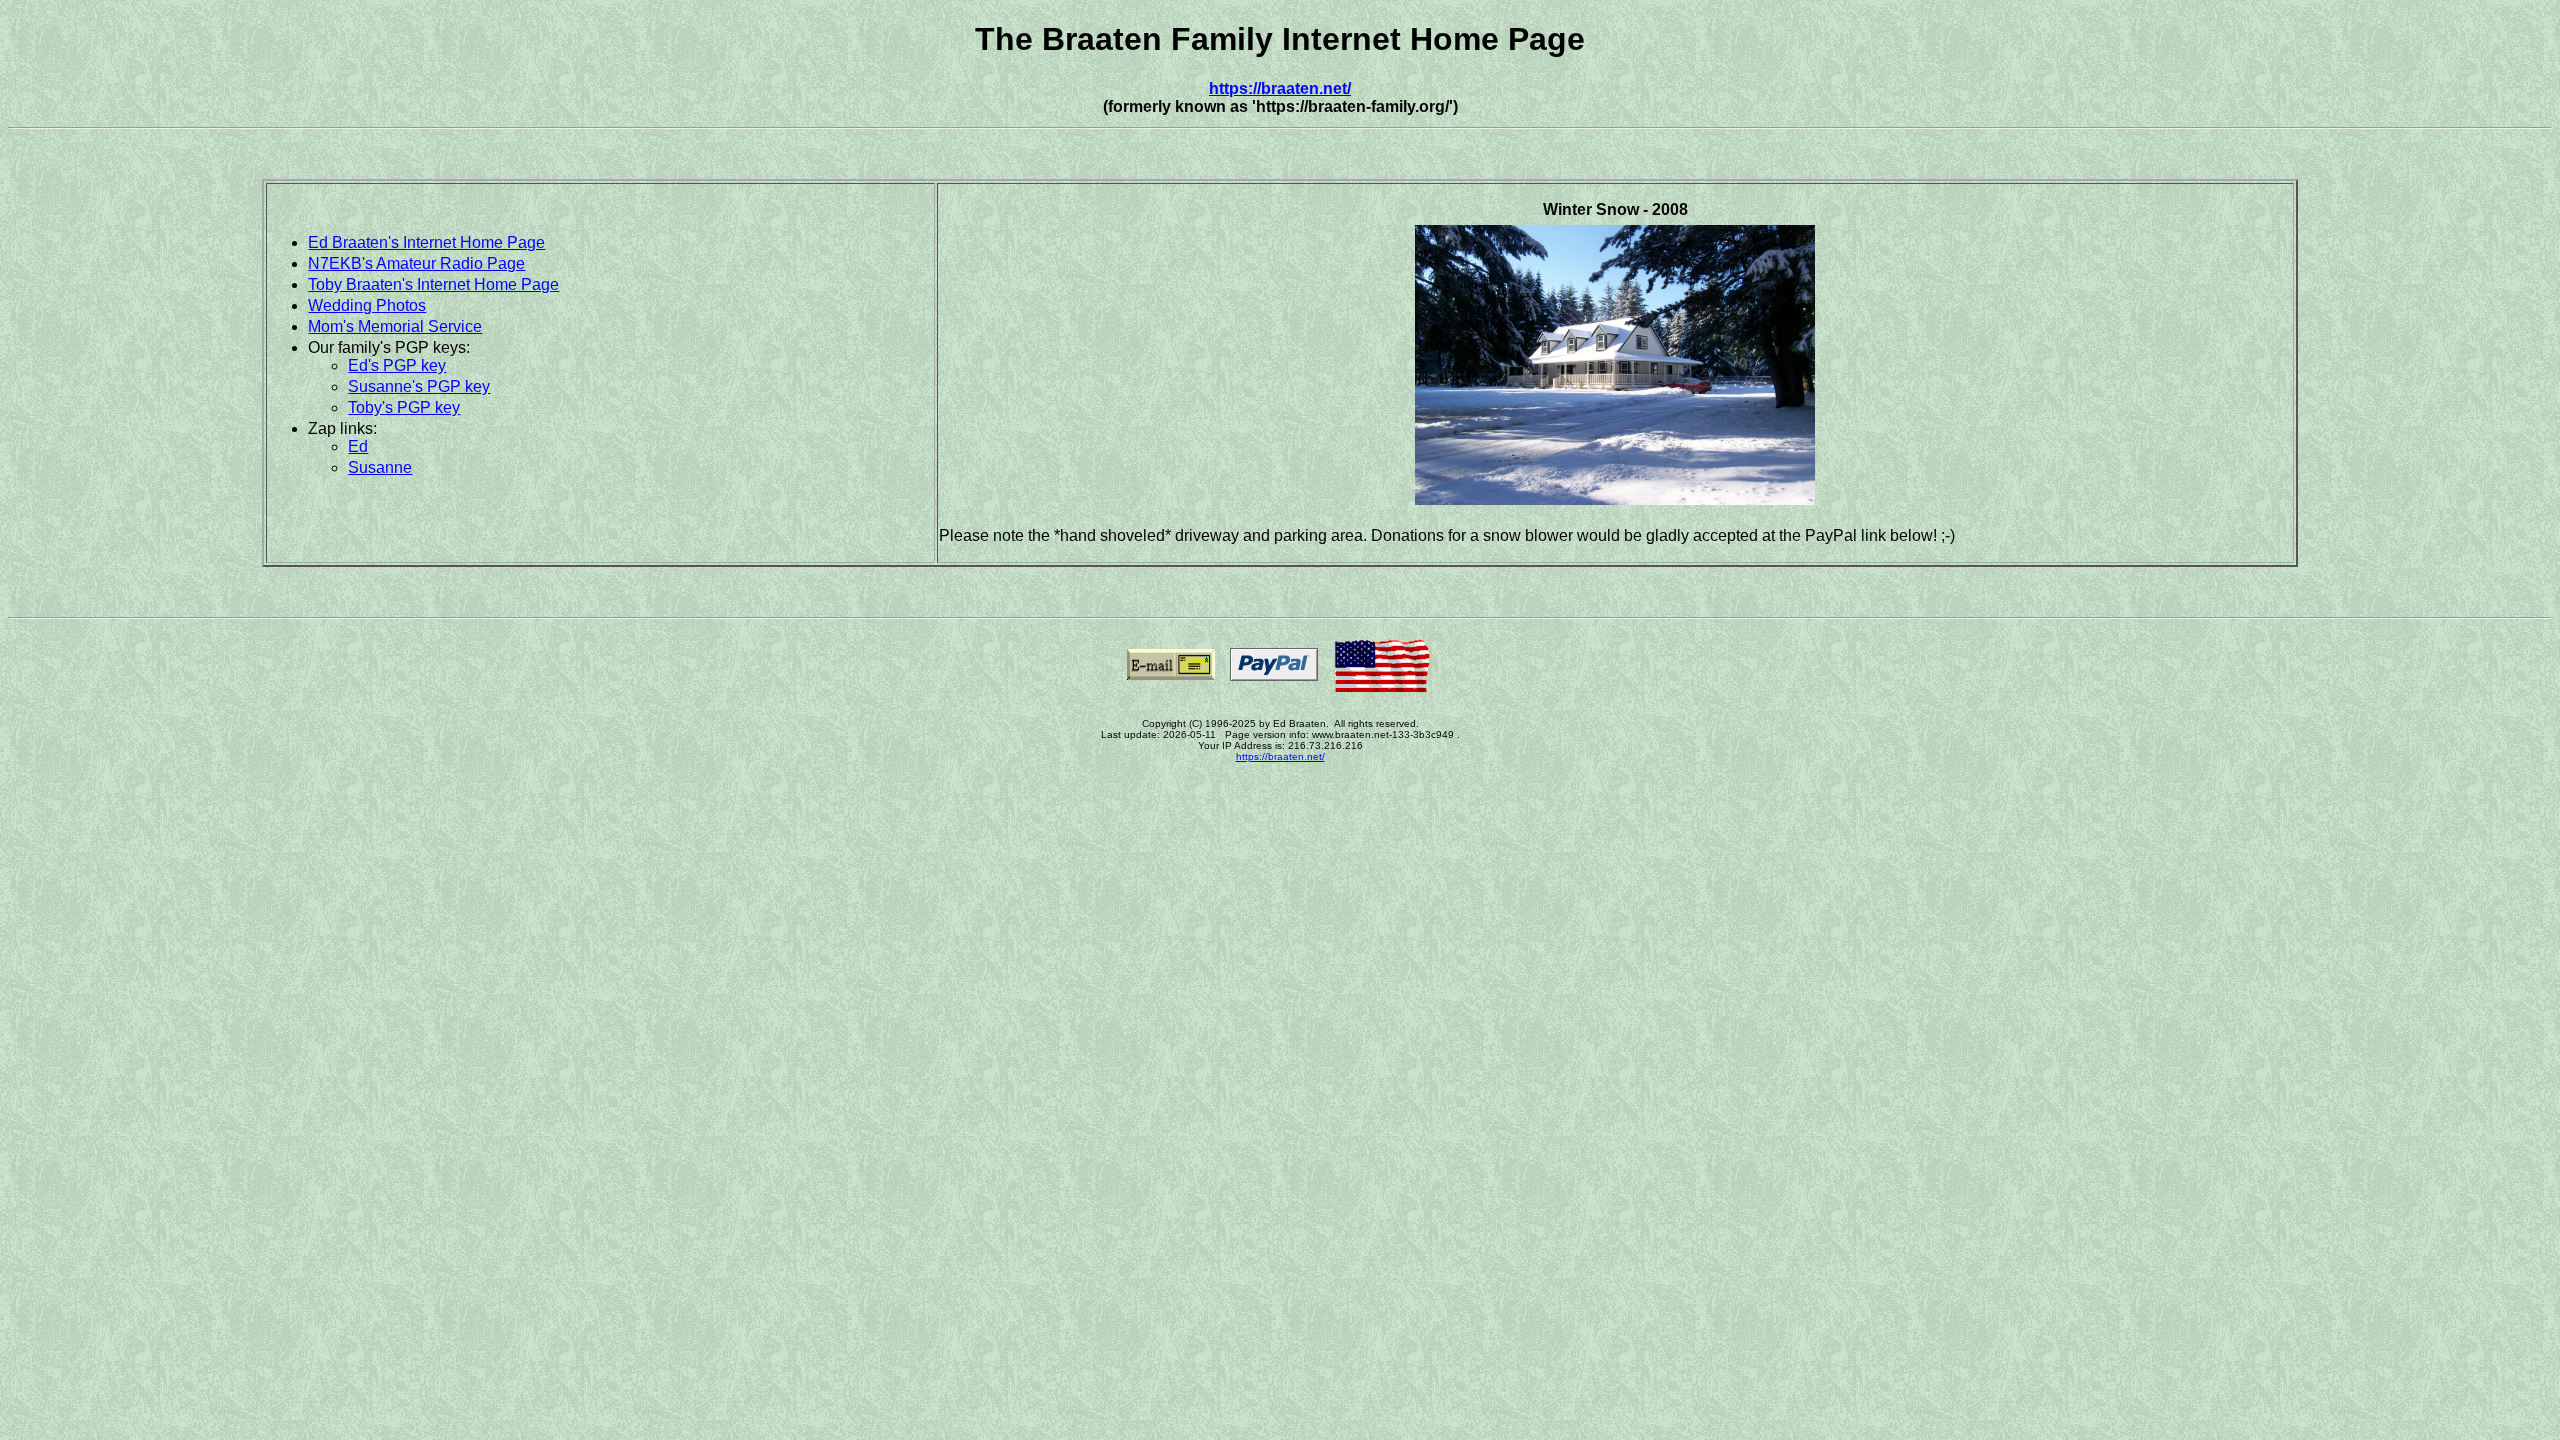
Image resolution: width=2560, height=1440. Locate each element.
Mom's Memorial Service (395, 326)
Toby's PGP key (404, 407)
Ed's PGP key (397, 365)
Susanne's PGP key (419, 386)
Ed (358, 446)
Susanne (380, 467)
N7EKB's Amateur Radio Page (416, 263)
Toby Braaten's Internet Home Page (433, 284)
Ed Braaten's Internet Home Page (426, 242)
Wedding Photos (367, 305)
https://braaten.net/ (1280, 88)
